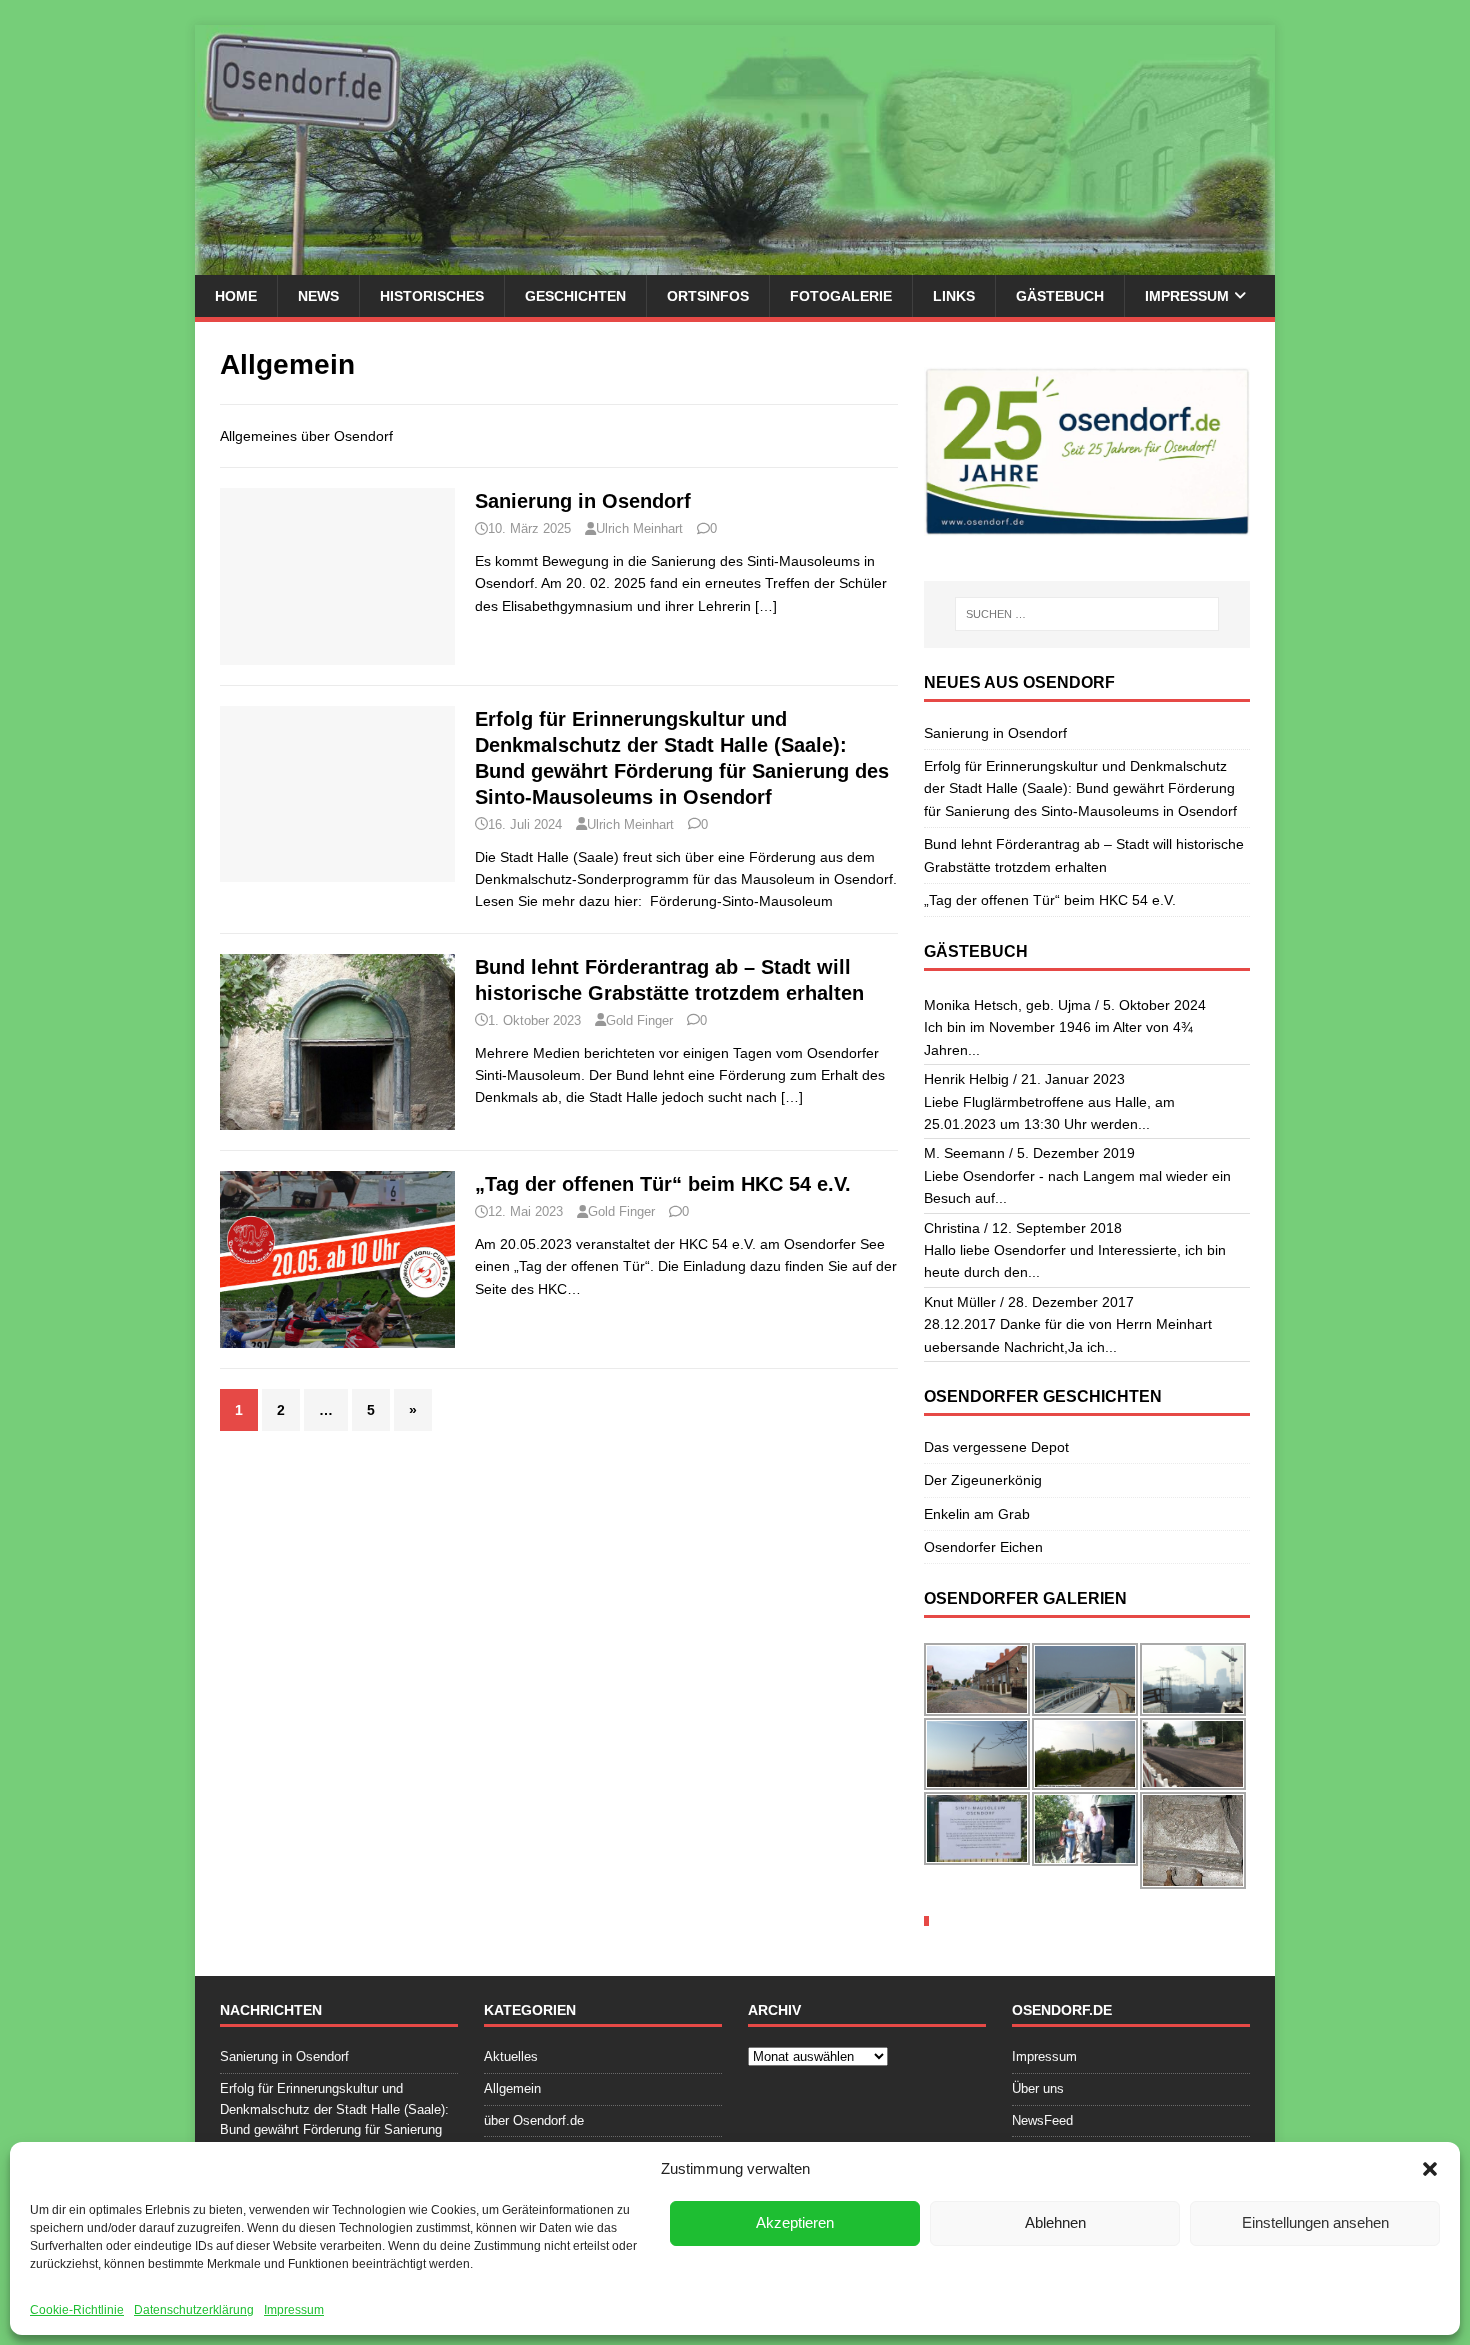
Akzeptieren (795, 2222)
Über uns (1038, 2088)
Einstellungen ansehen (1315, 2222)
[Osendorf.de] (735, 264)
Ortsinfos (708, 296)
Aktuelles (511, 2056)
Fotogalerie (841, 296)
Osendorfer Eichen (983, 1547)
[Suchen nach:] (1087, 614)
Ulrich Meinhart (639, 528)
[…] (766, 606)
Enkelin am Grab (977, 1514)
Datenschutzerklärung (194, 2310)
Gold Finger (639, 1020)
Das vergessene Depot (996, 1447)
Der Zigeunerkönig (983, 1480)
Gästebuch (1060, 296)
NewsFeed (1042, 2120)
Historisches (432, 296)
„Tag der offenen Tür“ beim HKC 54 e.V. (663, 1184)
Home (236, 296)
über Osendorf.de (534, 2120)
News (318, 296)
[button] (1430, 2169)
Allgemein (512, 2088)
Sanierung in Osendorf (583, 501)
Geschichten (575, 296)
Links (954, 296)
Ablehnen (1055, 2222)
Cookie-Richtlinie (77, 2310)
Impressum (294, 2310)
